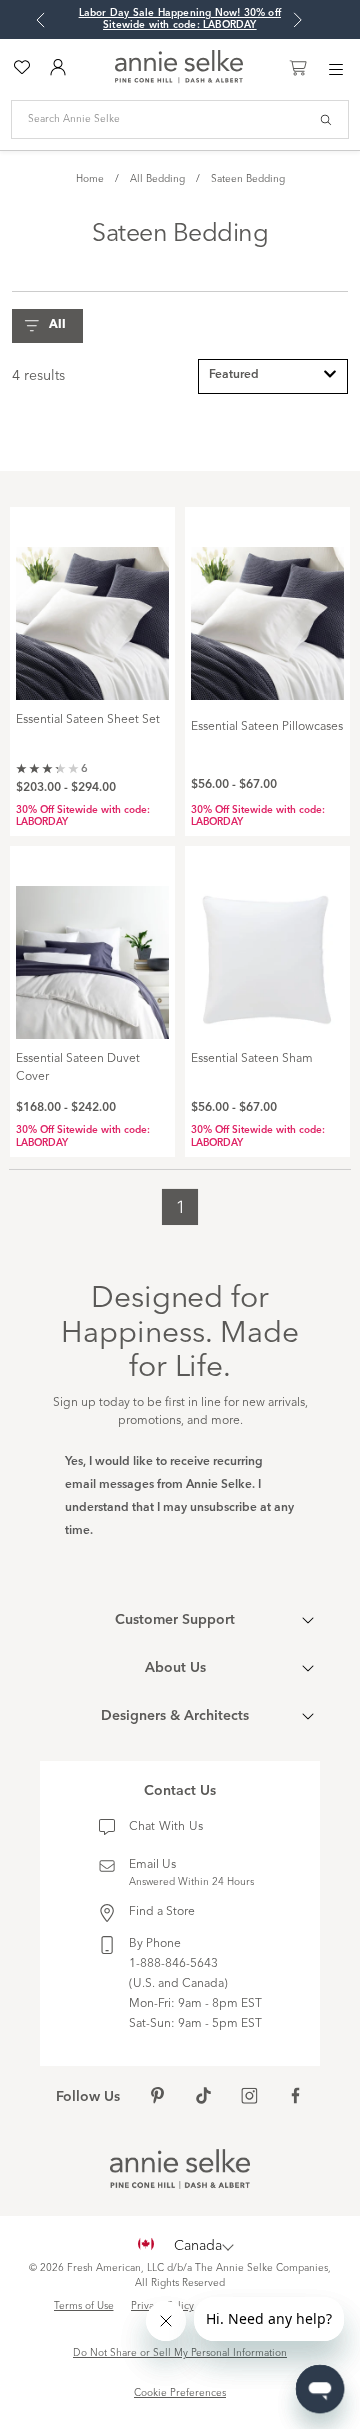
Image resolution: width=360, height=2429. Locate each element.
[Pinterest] (157, 2098)
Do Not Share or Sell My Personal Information (180, 2353)
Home (90, 179)
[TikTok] (203, 2098)
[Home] (179, 80)
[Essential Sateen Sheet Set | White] (92, 612)
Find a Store (162, 1912)
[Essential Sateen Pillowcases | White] (267, 612)
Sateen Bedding (248, 179)
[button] (52, 326)
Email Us (152, 1865)
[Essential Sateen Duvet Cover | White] (92, 951)
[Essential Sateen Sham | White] (267, 951)
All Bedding (157, 179)
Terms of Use (84, 2306)
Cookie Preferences (180, 2393)
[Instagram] (249, 2098)
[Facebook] (295, 2098)
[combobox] (273, 376)
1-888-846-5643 (173, 1964)
